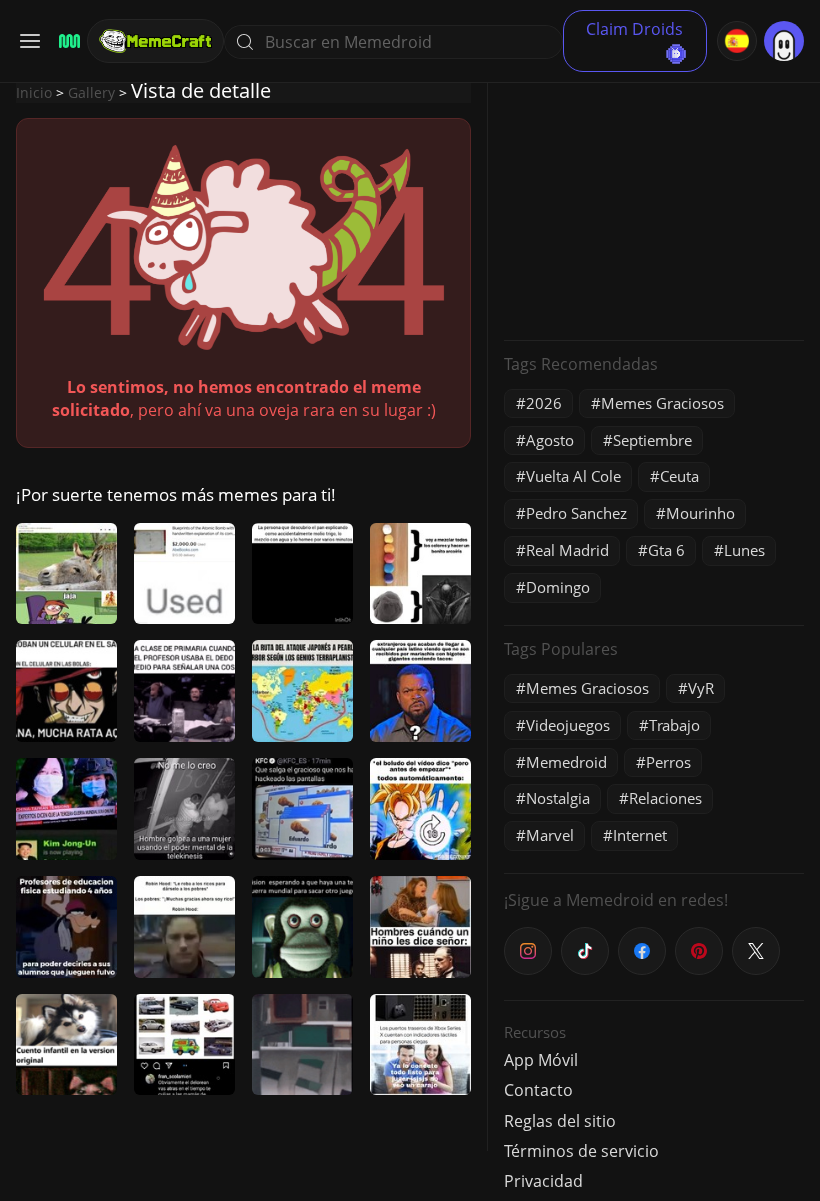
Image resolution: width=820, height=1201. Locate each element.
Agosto (550, 440)
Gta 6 (666, 550)
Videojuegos (568, 725)
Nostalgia (558, 798)
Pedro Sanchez (576, 513)
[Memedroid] (66, 41)
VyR (701, 688)
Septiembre (652, 440)
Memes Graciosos (662, 403)
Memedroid (566, 762)
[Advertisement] (654, 200)
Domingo (558, 587)
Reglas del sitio (560, 1121)
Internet (640, 835)
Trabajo (674, 725)
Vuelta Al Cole (573, 476)
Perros (668, 762)
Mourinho (700, 513)
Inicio (34, 92)
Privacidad (543, 1181)
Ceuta (679, 476)
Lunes (744, 550)
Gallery (91, 92)
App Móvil (541, 1060)
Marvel (550, 835)
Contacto (538, 1090)
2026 (544, 403)
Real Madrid (567, 550)
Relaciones (665, 798)
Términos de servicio (581, 1151)
